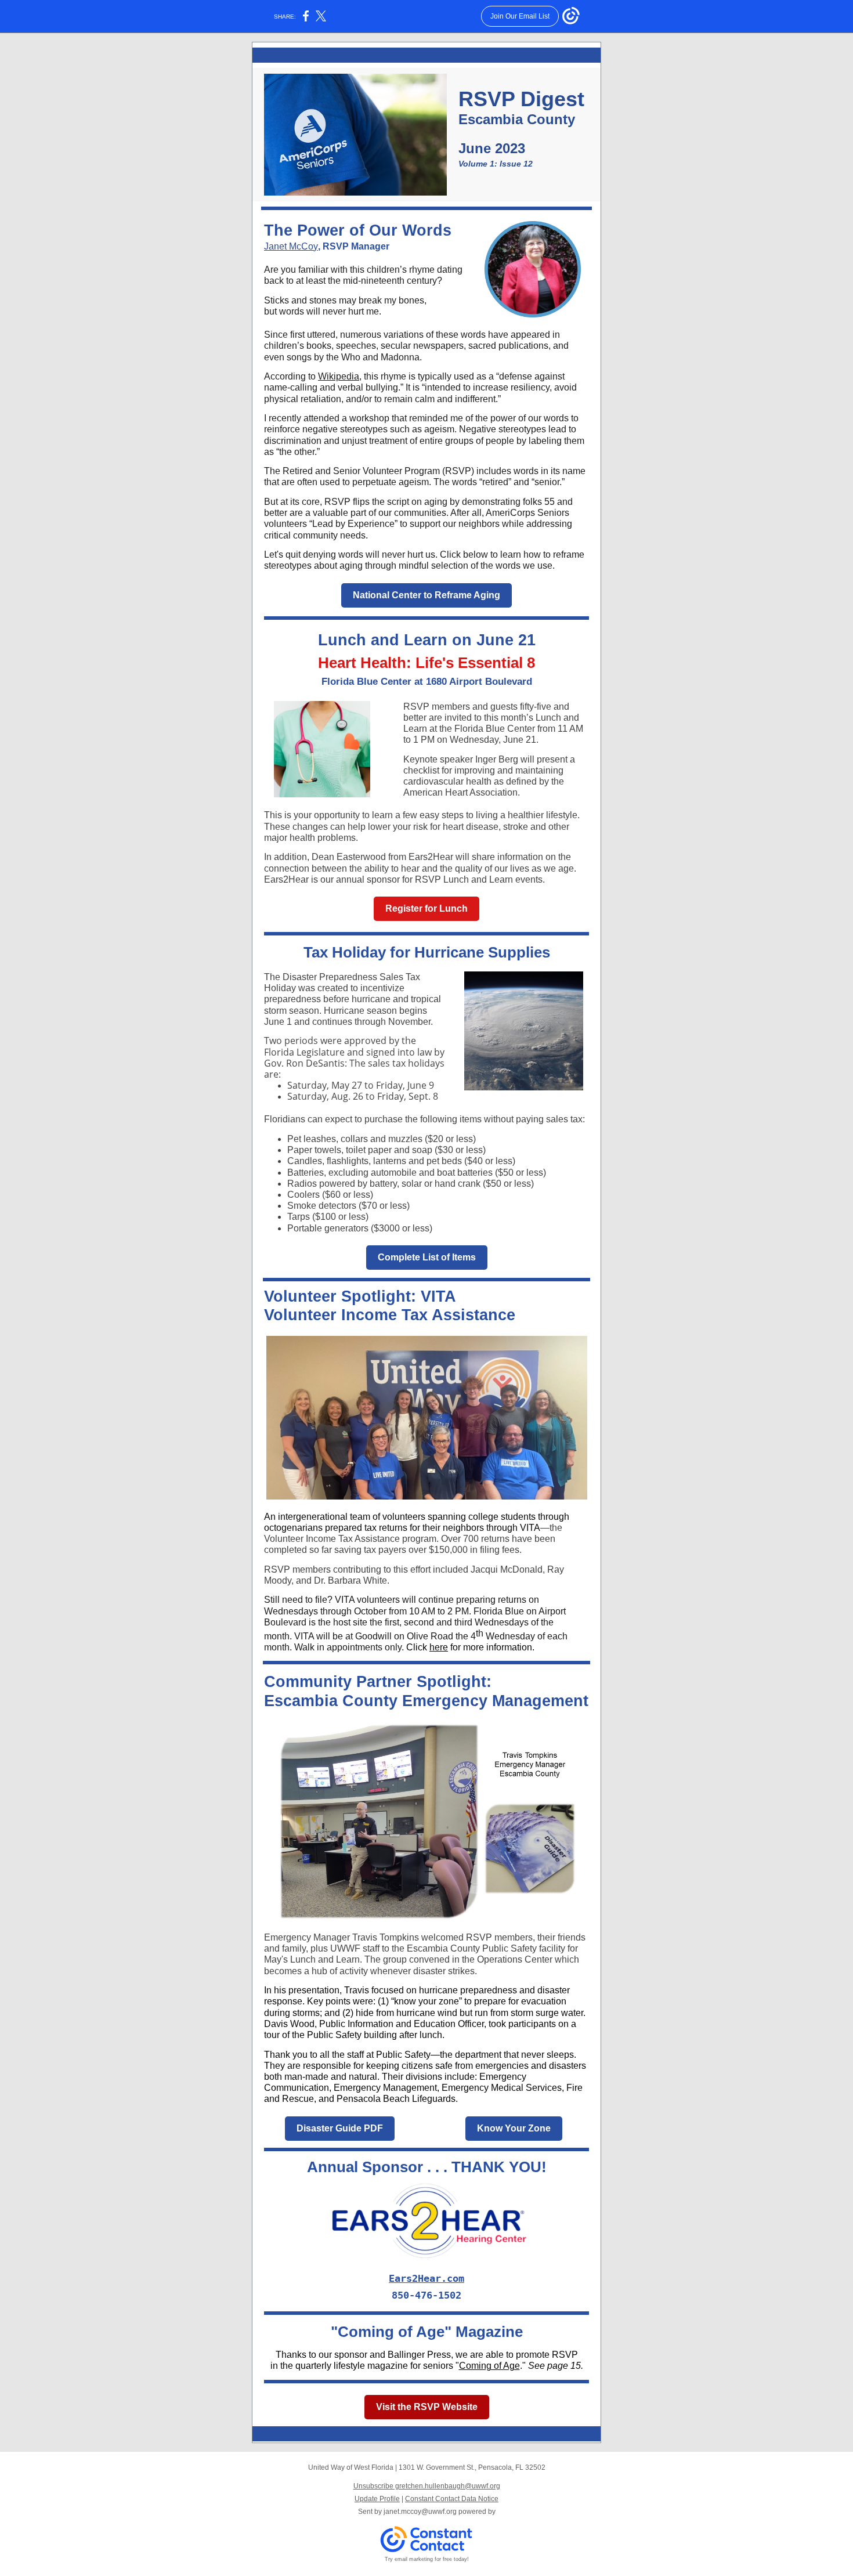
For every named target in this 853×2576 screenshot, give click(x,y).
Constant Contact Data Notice (452, 2499)
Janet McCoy (291, 246)
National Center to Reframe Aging (426, 595)
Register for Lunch (426, 908)
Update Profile (377, 2499)
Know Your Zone (514, 2128)
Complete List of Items (427, 1257)
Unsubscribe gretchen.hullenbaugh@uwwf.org (427, 2486)
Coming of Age (489, 2366)
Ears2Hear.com (426, 2278)
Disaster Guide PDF (340, 2128)
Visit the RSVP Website (427, 2407)
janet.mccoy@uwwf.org (420, 2512)
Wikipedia (339, 376)
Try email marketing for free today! (427, 2559)
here (439, 1647)
